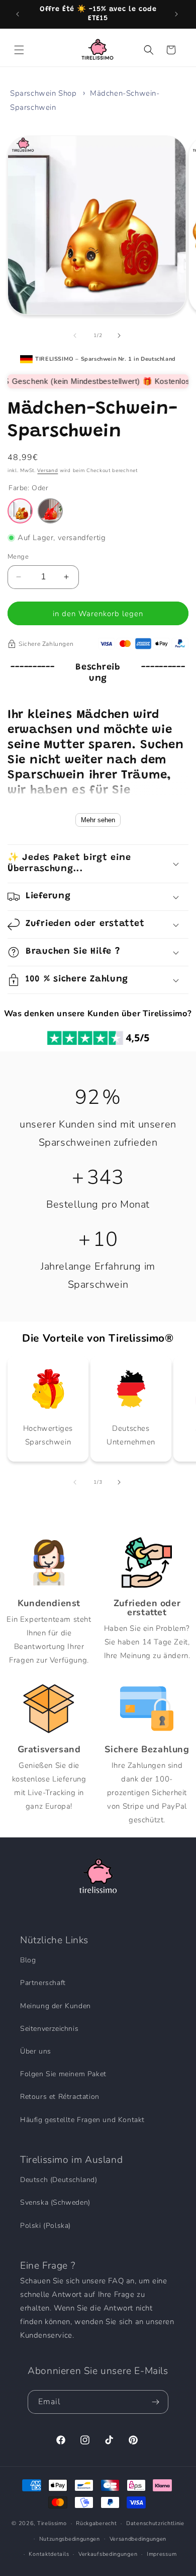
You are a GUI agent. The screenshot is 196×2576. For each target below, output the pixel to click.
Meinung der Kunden (56, 2006)
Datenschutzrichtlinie (155, 2523)
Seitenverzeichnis (49, 2029)
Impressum (162, 2554)
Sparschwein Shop (43, 93)
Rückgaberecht (96, 2523)
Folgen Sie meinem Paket (63, 2074)
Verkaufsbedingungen (108, 2554)
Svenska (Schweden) (55, 2202)
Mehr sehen (98, 820)
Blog (28, 1960)
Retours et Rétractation (60, 2097)
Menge (18, 557)
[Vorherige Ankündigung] (19, 14)
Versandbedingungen (138, 2539)
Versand (47, 471)
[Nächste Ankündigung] (177, 14)
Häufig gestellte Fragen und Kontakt (82, 2120)
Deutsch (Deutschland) (59, 2180)
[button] (20, 50)
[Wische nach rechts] (120, 336)
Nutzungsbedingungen (70, 2539)
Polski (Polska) (45, 2226)
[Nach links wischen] (76, 336)
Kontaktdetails (49, 2554)
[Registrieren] (157, 2402)
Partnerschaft (43, 1983)
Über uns (36, 2051)
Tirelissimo (52, 2523)
